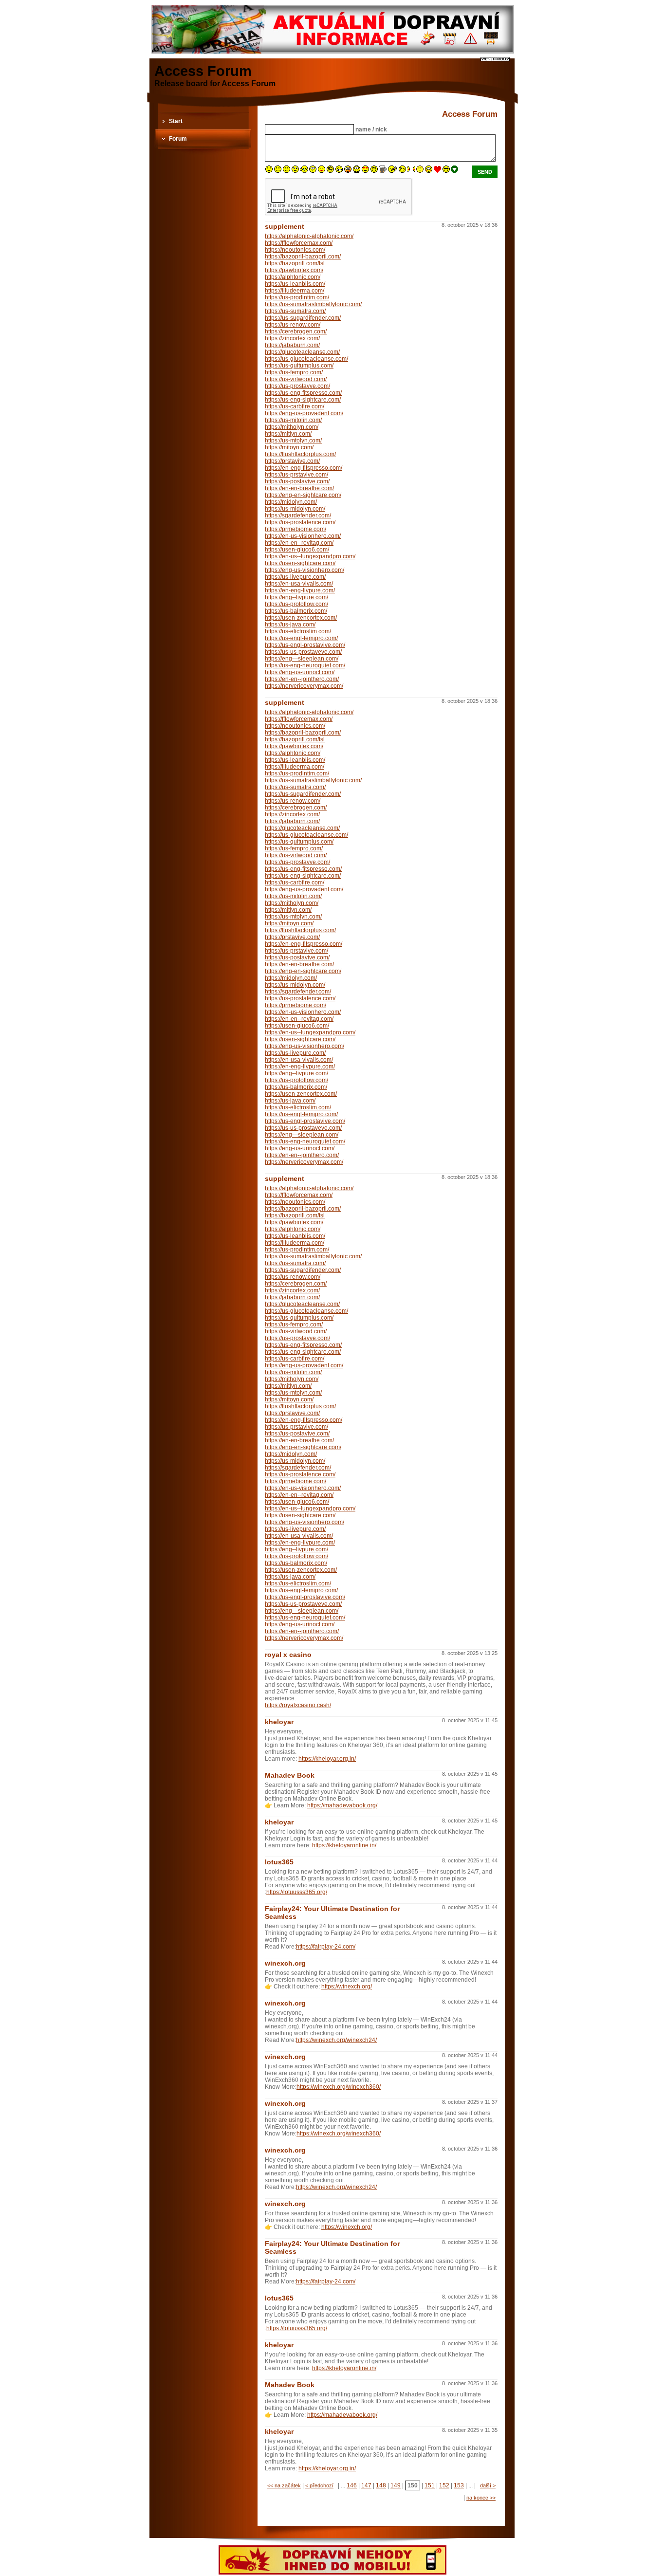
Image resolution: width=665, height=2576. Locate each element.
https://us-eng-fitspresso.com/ (303, 393)
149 (396, 2485)
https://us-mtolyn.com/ (293, 441)
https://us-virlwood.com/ (296, 379)
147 (366, 2485)
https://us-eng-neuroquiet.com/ (305, 665)
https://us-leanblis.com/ (295, 284)
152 (444, 2485)
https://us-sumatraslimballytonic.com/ (313, 304)
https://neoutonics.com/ (295, 250)
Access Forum (203, 71)
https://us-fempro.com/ (294, 372)
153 (459, 2485)
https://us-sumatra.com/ (295, 311)
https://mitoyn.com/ (289, 447)
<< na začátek (284, 2485)
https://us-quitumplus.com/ (299, 366)
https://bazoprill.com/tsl (295, 263)
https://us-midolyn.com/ (295, 509)
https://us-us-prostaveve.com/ (303, 652)
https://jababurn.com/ (292, 345)
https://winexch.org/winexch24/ (336, 2040)
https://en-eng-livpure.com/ (300, 590)
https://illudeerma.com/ (295, 291)
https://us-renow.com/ (293, 325)
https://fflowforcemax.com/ (299, 243)
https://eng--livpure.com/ (296, 597)
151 (430, 2485)
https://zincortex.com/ (292, 338)
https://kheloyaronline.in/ (344, 1845)
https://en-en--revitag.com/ (299, 543)
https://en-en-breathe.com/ (299, 488)
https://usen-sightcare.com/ (300, 563)
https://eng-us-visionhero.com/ (305, 570)
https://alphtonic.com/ (293, 277)
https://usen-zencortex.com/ (301, 618)
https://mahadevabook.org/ (342, 1805)
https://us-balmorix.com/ (296, 611)
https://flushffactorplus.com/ (300, 454)
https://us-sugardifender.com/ (303, 318)
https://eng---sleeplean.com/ (302, 659)
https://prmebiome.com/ (296, 529)
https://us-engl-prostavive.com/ (305, 645)
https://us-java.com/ (290, 625)
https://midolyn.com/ (291, 502)
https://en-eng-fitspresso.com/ (304, 468)
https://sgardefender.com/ (298, 515)
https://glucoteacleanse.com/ (302, 352)
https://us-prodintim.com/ (297, 297)
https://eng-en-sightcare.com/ (303, 495)
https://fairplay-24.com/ (326, 1947)
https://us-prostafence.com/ (300, 522)
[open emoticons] (454, 171)
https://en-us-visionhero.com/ (303, 536)
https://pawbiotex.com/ (294, 270)
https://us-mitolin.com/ (293, 420)
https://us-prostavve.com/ (297, 386)
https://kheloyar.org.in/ (327, 1759)
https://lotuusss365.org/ (297, 1892)
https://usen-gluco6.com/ (297, 550)
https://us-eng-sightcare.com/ (303, 400)
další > (488, 2485)
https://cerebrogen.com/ (296, 331)
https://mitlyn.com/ (288, 434)
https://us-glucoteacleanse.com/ (306, 359)
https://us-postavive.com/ (297, 481)
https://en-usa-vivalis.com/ (299, 584)
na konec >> (481, 2498)
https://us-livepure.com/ (295, 577)
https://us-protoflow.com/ (296, 604)
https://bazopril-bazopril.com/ (303, 257)
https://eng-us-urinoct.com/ (300, 672)
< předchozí (319, 2485)
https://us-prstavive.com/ (296, 475)
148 (381, 2485)
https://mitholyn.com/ (292, 427)
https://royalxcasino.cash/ (298, 1705)
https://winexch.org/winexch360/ (339, 2087)
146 (352, 2485)
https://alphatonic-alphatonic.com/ (309, 236)
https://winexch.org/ (347, 1987)
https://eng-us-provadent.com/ (304, 413)
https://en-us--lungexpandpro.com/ (310, 556)
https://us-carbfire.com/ (295, 406)
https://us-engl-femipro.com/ (301, 638)
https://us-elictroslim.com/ (298, 631)
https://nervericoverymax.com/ (304, 686)
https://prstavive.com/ (292, 461)
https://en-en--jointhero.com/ (302, 679)
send (485, 172)
